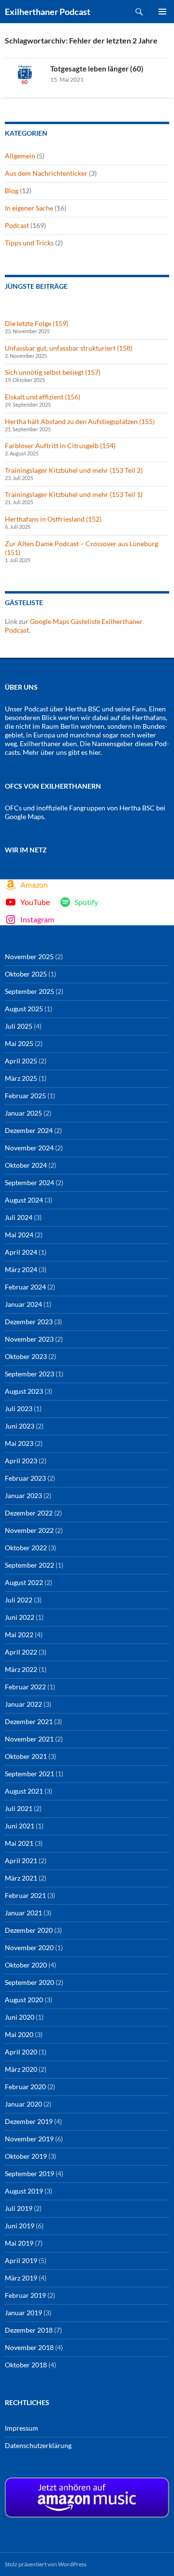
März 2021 (21, 1878)
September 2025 (29, 991)
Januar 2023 (23, 1495)
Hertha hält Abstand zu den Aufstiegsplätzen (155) (80, 421)
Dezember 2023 (29, 1322)
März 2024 (21, 1269)
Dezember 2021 (29, 1721)
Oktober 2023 (26, 1356)
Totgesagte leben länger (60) (97, 69)
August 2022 (24, 1582)
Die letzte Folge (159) (36, 323)
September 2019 (29, 2173)
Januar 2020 (23, 2104)
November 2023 (29, 1339)
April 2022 (21, 1652)
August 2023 (24, 1391)
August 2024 (24, 1200)
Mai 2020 (19, 2034)
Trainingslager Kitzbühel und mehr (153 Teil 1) (74, 494)
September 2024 (29, 1182)
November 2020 (29, 1947)
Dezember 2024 (29, 1130)
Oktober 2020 (26, 1965)
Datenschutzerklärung (38, 2445)
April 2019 (21, 2260)
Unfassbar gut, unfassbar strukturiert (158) (69, 348)
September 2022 (29, 1565)
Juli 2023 (19, 1408)
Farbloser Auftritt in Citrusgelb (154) (60, 446)
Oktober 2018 (26, 2365)
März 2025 (21, 1078)
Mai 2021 (19, 1843)
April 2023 (21, 1461)
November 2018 (29, 2347)
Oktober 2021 (26, 1756)
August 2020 (24, 2000)
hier (95, 752)
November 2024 (29, 1148)
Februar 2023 (25, 1478)
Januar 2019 (23, 2313)
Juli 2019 (19, 2208)
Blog (12, 191)
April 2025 (21, 1061)
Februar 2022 (25, 1687)
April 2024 (21, 1252)
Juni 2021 (20, 1826)
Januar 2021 (23, 1913)
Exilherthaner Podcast (48, 12)
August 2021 (24, 1791)
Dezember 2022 (29, 1513)
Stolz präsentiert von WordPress (46, 2564)
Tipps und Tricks (29, 243)
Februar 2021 (25, 1895)
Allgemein (20, 156)
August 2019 (24, 2191)
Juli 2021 (19, 1808)
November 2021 (29, 1739)
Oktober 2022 (26, 1548)
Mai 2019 (19, 2243)
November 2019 (29, 2139)
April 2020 (21, 2052)
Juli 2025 (19, 1026)
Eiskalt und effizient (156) (43, 397)
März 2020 (21, 2069)
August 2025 (24, 1009)
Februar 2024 (25, 1287)
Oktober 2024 (26, 1165)
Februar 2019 (25, 2295)
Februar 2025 (25, 1096)
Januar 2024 (23, 1304)
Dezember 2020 (29, 1930)
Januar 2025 (23, 1113)
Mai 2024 (19, 1235)
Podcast (17, 225)
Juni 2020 (20, 2017)
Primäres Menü (162, 12)
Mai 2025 (19, 1043)
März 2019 (21, 2278)
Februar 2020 (25, 2087)
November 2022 (29, 1530)
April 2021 (21, 1861)
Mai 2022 (19, 1635)
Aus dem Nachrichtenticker (46, 173)
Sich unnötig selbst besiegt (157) (53, 372)
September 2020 (29, 1982)
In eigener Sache (29, 208)
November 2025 (29, 956)
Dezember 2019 (29, 2121)
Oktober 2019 (26, 2156)
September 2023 (29, 1374)
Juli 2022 (19, 1600)
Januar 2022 (23, 1704)
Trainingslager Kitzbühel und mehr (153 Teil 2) (74, 470)
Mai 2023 (19, 1443)
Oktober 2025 (26, 974)
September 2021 (29, 1774)
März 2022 (21, 1669)
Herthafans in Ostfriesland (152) (53, 519)
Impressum (22, 2428)
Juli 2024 (19, 1217)
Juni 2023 (20, 1426)
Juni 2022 (20, 1617)
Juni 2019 (20, 2226)
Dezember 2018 (29, 2330)
